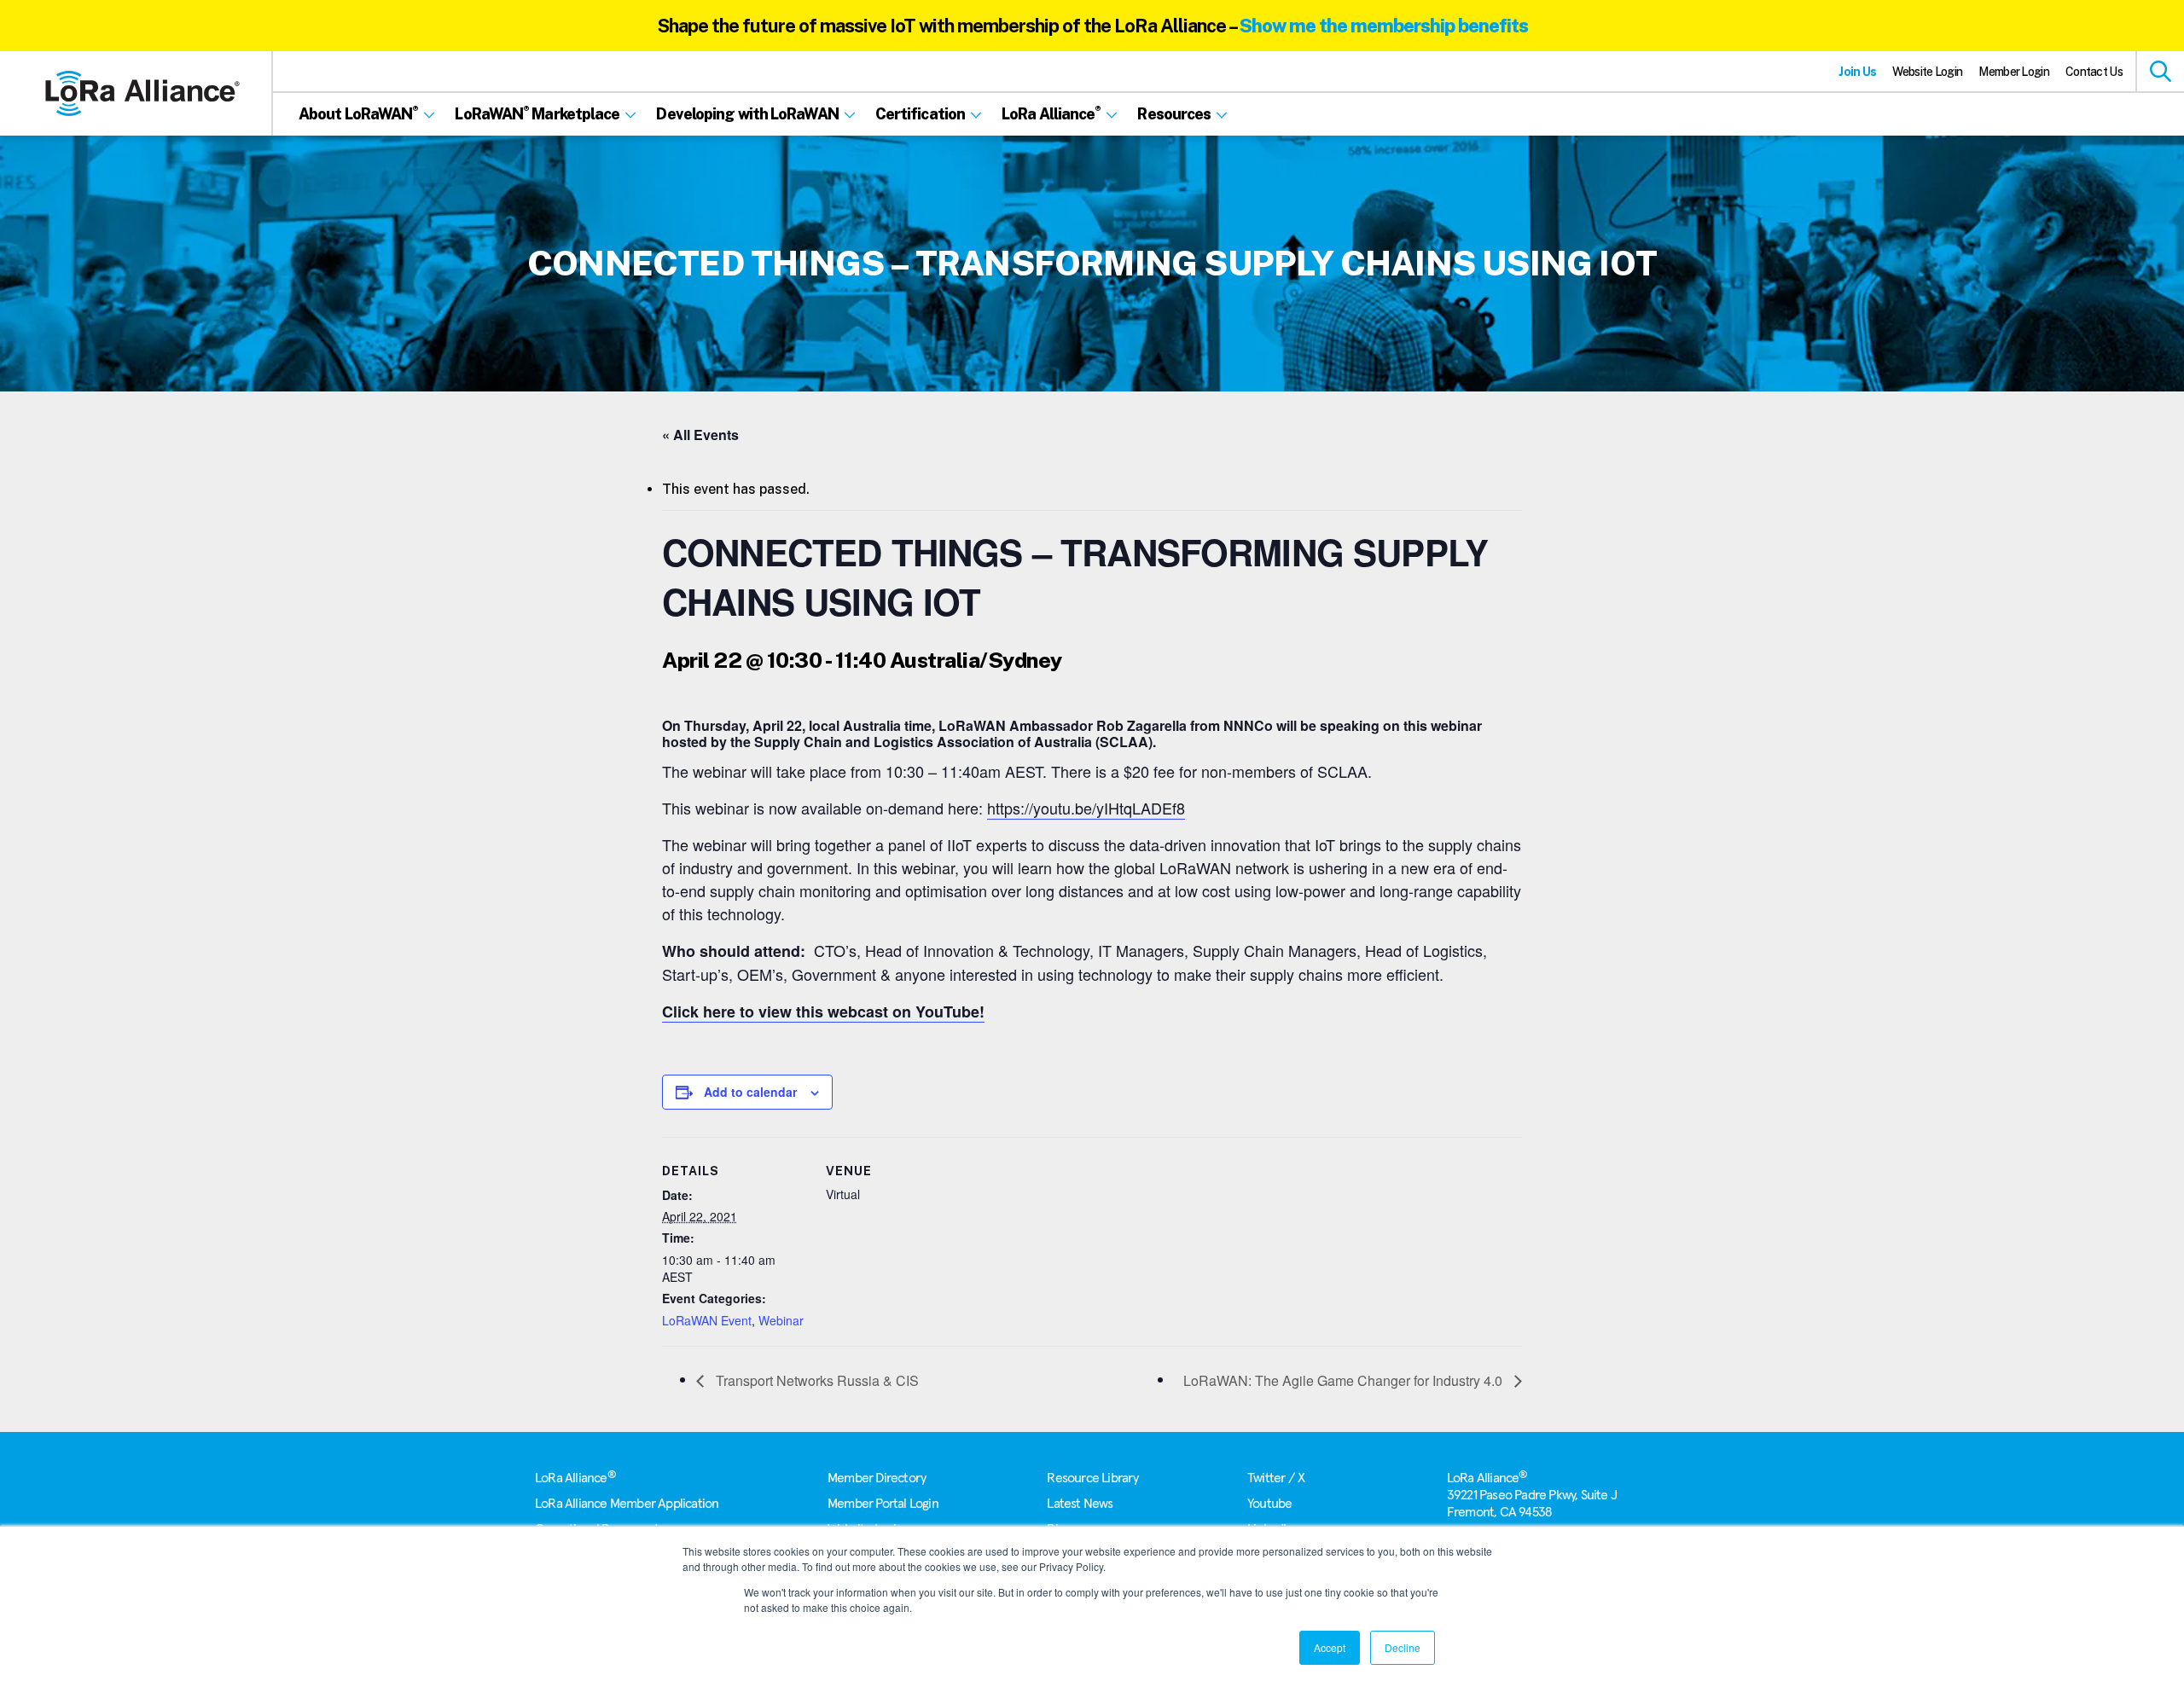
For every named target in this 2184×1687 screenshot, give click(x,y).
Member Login (2014, 72)
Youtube (1269, 1504)
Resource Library (1092, 1478)
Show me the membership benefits (1384, 26)
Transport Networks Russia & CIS (816, 1380)
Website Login (1927, 72)
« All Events (700, 435)
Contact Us (2094, 72)
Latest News (1080, 1504)
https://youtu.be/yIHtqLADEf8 (1086, 808)
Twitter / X (1276, 1478)
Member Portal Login (883, 1504)
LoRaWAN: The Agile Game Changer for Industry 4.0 (1345, 1380)
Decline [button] (1403, 1647)
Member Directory (877, 1478)
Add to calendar (750, 1092)
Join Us (1857, 72)
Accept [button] (1330, 1647)
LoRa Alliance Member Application (627, 1504)
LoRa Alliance (575, 1478)
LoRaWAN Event (707, 1320)
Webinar (781, 1320)
